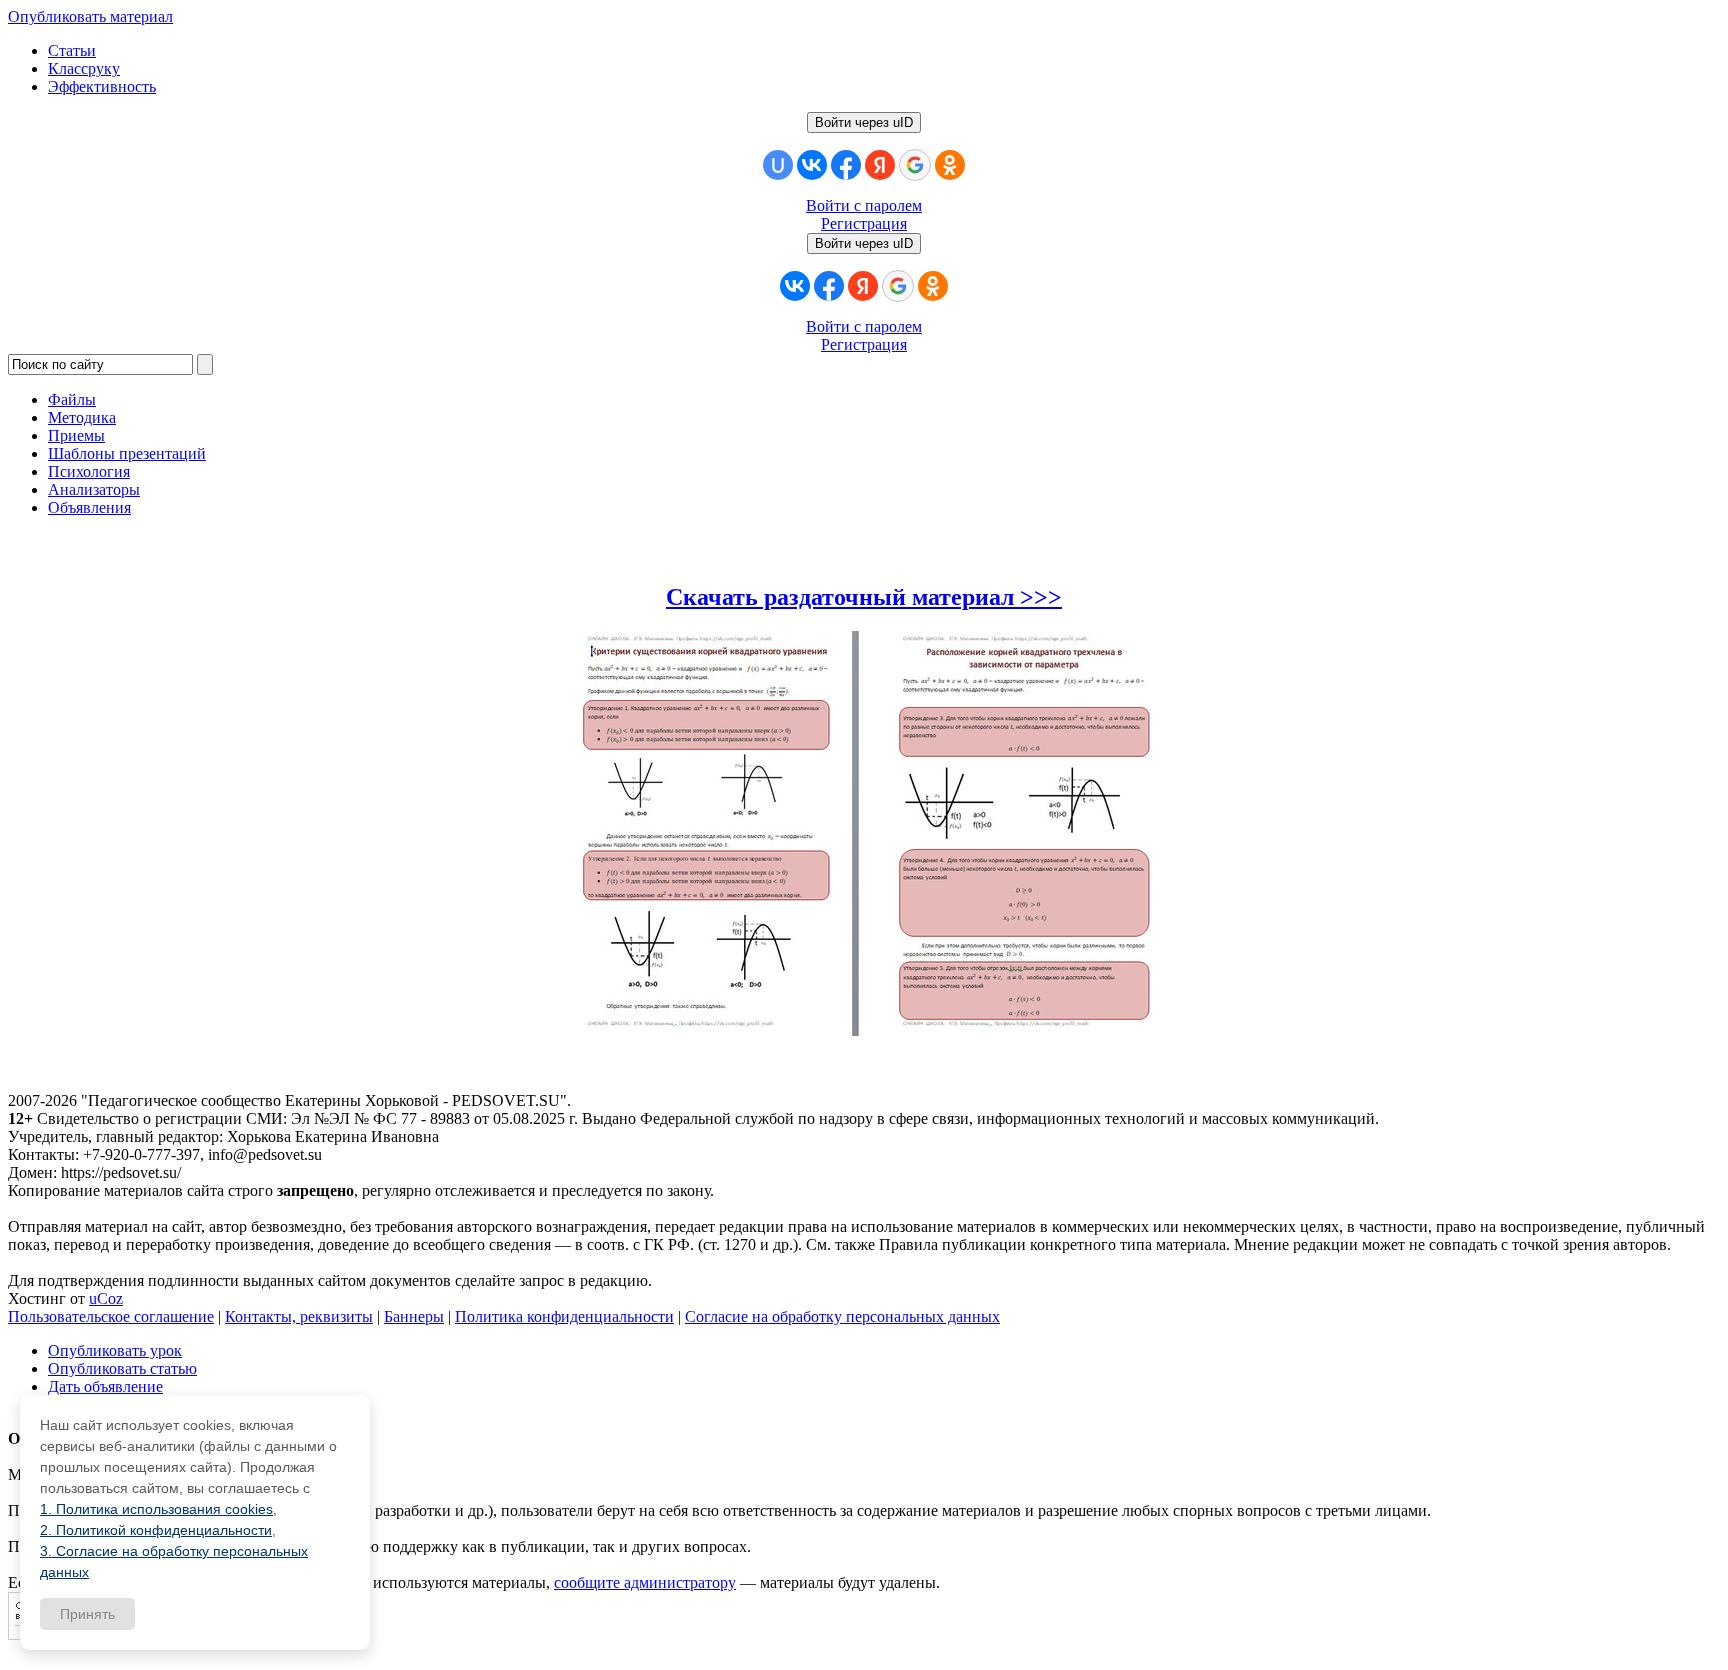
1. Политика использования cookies (156, 1509)
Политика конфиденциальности (564, 1316)
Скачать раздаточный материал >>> (864, 597)
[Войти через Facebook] (846, 165)
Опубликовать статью (122, 1368)
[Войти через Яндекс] (880, 165)
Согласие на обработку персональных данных (842, 1316)
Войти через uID (864, 122)
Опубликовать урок (115, 1350)
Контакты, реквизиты (299, 1316)
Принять (87, 1614)
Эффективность (102, 86)
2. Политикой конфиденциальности (156, 1530)
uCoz (106, 1298)
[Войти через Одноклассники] (950, 165)
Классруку (84, 68)
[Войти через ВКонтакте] (812, 165)
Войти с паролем (864, 205)
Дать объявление (105, 1386)
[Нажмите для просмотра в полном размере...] (864, 1030)
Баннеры (414, 1316)
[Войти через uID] (778, 165)
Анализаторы (94, 489)
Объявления (89, 507)
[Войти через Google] (915, 165)
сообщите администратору (645, 1582)
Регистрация (864, 223)
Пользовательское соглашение (111, 1316)
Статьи (72, 50)
